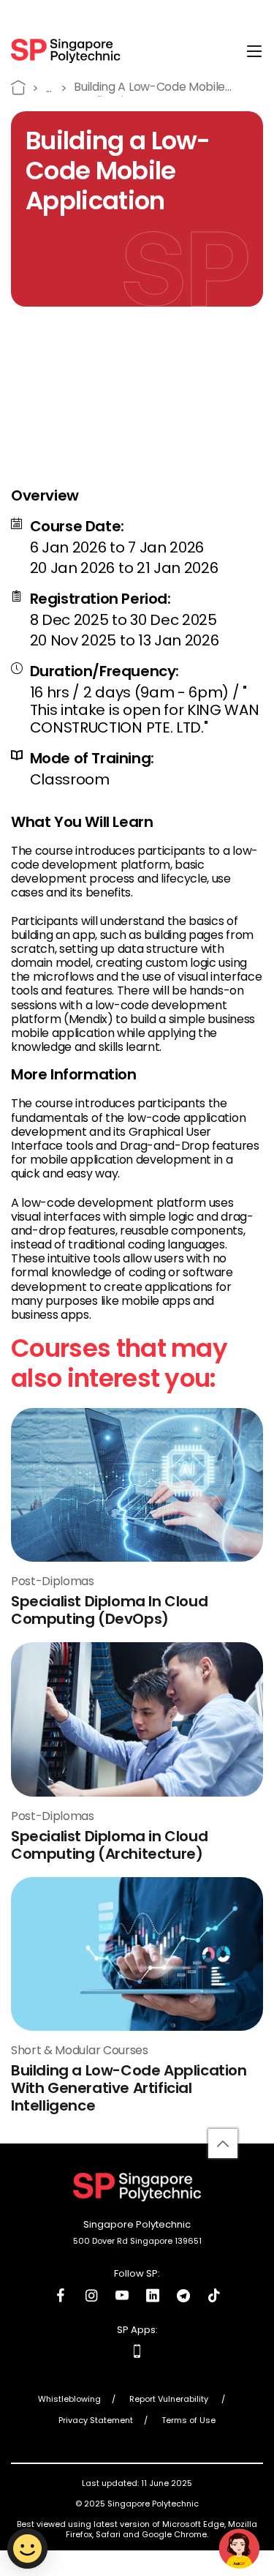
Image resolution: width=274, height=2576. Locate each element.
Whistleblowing (69, 2400)
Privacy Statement (96, 2421)
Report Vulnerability (170, 2400)
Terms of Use (189, 2421)
